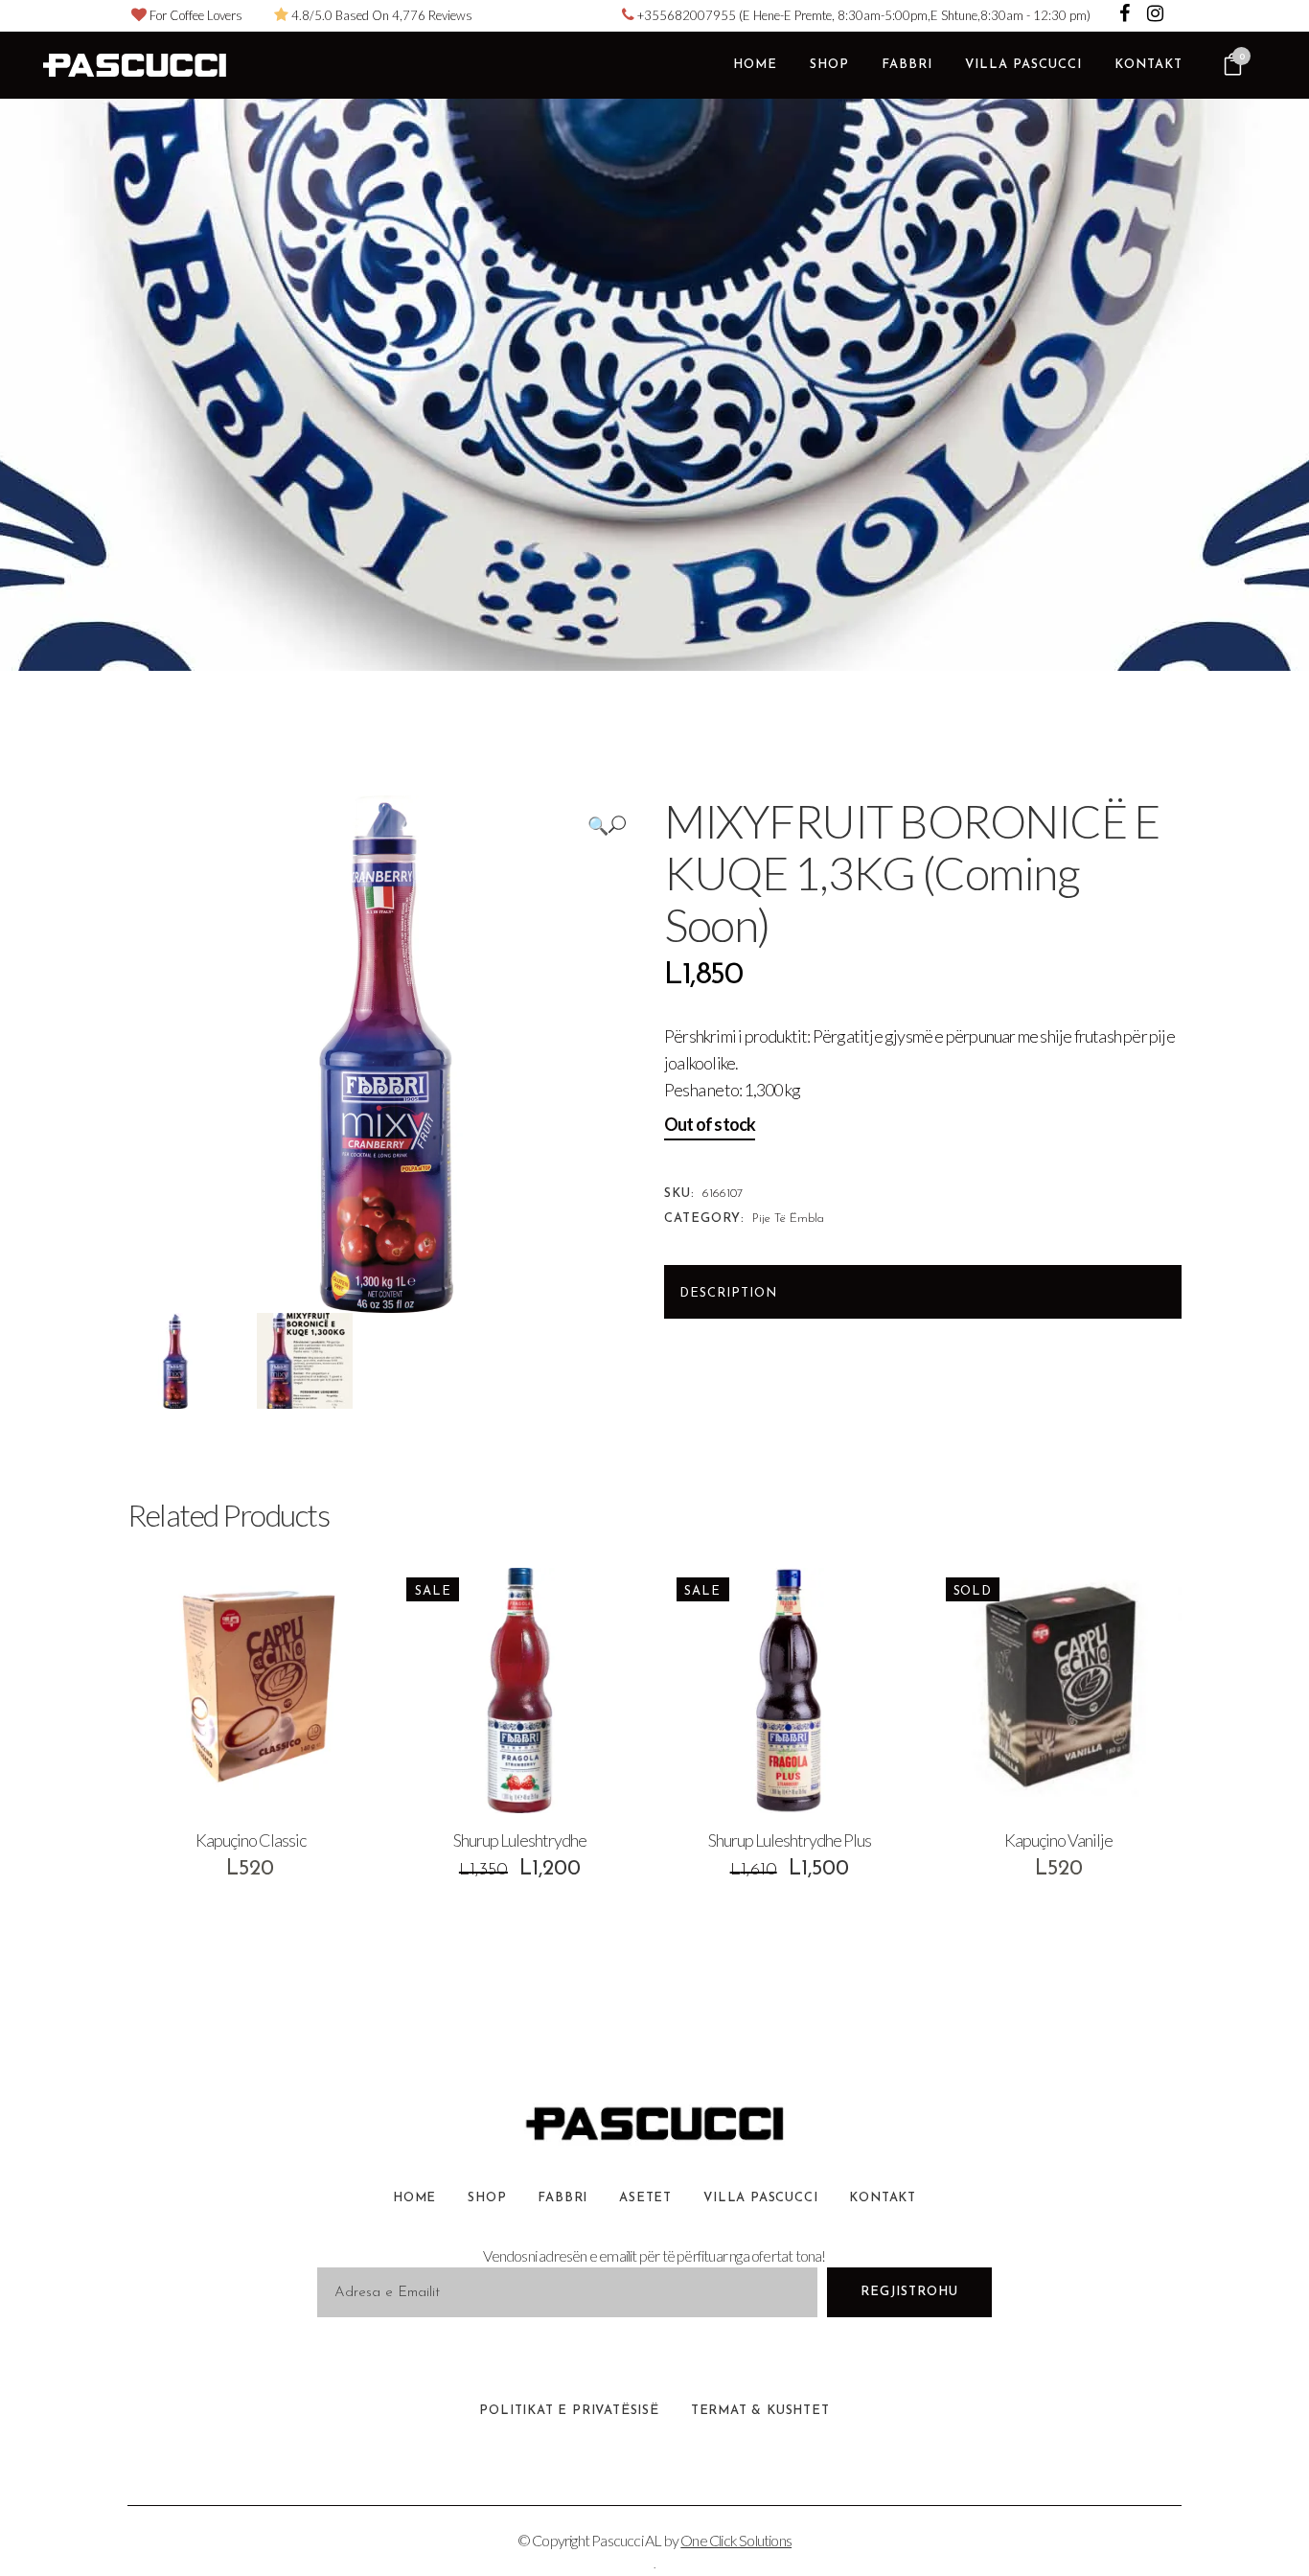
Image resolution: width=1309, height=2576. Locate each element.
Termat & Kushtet (760, 2411)
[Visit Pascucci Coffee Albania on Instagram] (1155, 15)
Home (414, 2198)
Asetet (645, 2198)
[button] (607, 825)
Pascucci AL (626, 2540)
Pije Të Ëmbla (788, 1219)
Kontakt (883, 2198)
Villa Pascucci (760, 2198)
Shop (487, 2198)
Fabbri (563, 2198)
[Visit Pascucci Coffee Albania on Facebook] (1126, 15)
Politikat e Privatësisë (569, 2411)
